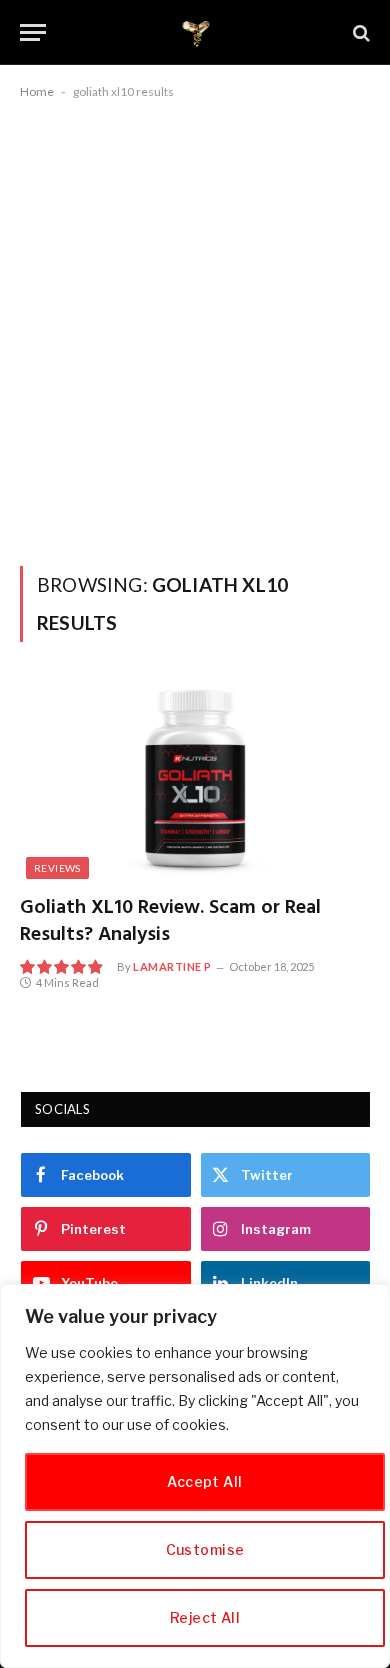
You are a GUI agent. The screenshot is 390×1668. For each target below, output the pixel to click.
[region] (195, 1476)
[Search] (359, 32)
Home (37, 91)
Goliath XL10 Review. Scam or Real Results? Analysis (170, 921)
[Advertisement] (195, 329)
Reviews (57, 868)
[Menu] (33, 32)
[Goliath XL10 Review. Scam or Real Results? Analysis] (195, 780)
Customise (205, 1549)
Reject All (205, 1617)
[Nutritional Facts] (195, 32)
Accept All (204, 1481)
